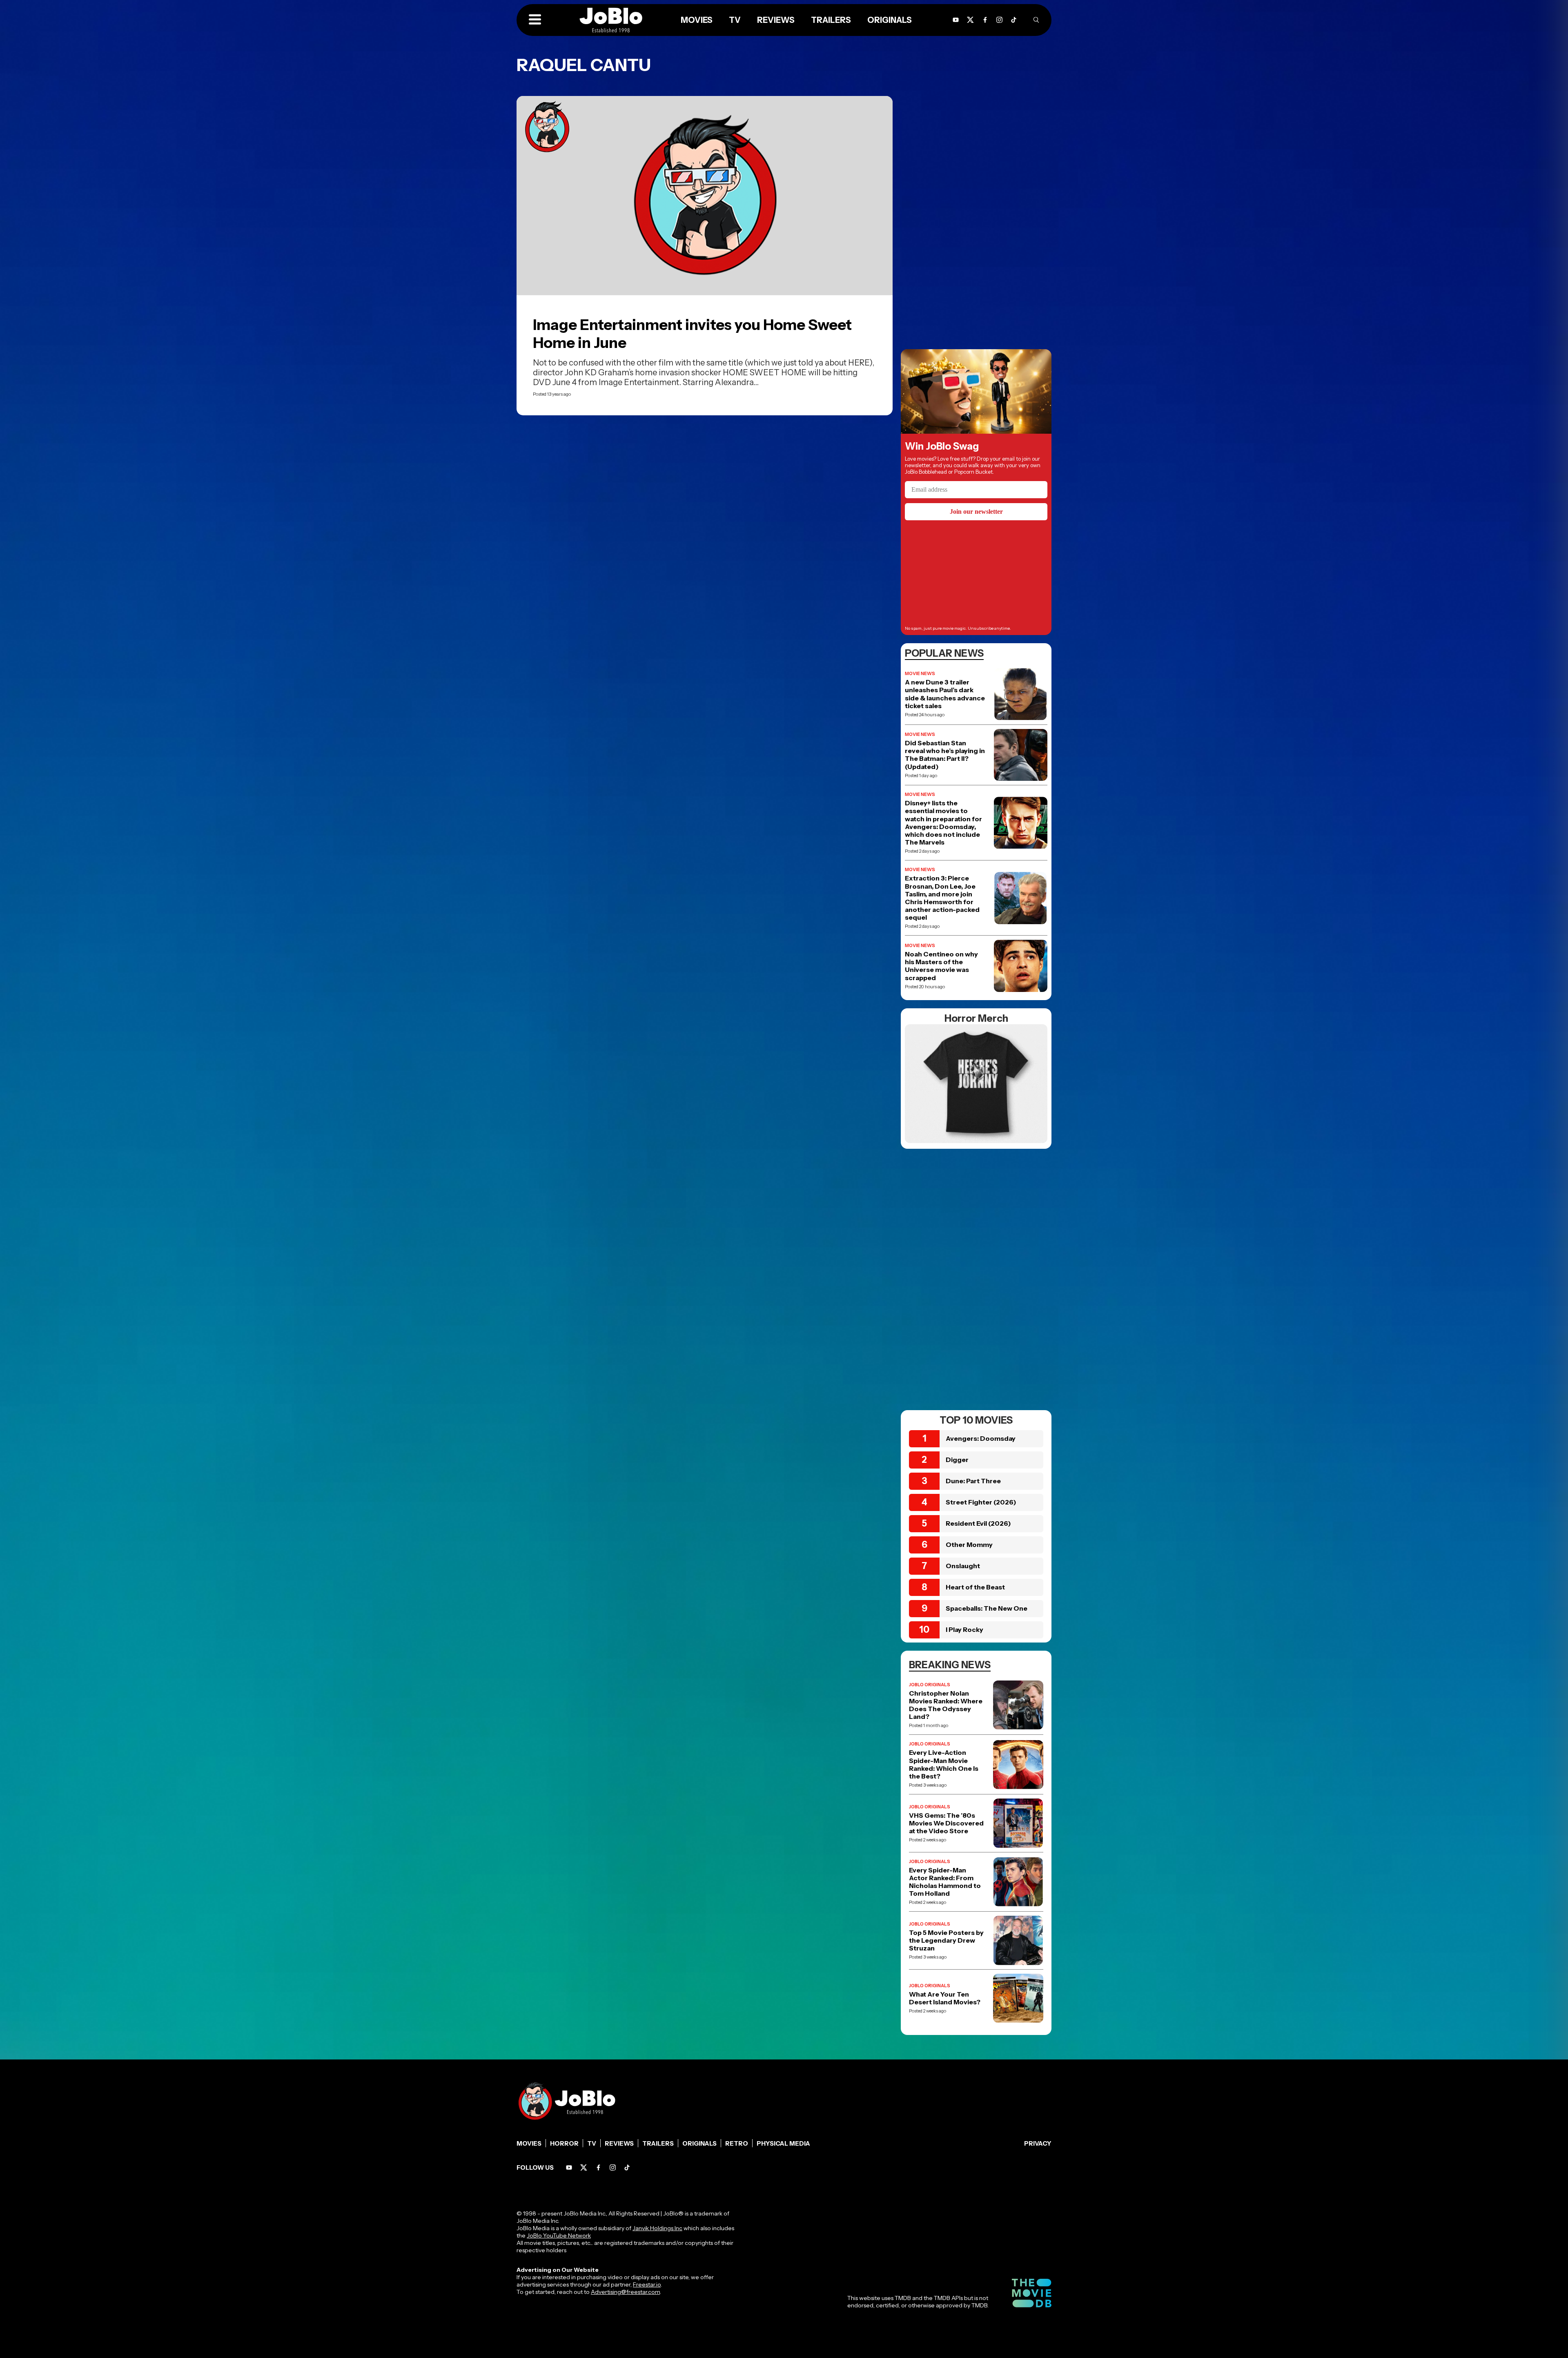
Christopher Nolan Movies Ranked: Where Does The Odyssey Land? (946, 1705)
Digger (957, 1460)
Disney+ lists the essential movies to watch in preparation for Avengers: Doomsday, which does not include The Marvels (943, 823)
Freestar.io (647, 2284)
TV (592, 2143)
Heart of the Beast (975, 1587)
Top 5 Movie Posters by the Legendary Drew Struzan (946, 1940)
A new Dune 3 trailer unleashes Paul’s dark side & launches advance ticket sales (945, 694)
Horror (564, 2143)
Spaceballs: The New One (987, 1608)
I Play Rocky (964, 1629)
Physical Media (783, 2143)
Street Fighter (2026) (981, 1502)
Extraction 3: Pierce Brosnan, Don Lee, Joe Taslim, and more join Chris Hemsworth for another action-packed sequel (942, 898)
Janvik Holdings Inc (657, 2228)
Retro (737, 2143)
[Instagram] (999, 20)
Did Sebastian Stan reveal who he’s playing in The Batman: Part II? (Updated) (945, 755)
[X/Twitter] (584, 2167)
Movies (529, 2143)
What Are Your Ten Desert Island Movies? (945, 1998)
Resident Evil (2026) (978, 1523)
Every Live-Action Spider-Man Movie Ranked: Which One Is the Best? (944, 1764)
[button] (535, 20)
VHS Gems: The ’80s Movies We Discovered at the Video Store (946, 1823)
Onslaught (963, 1566)
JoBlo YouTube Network (559, 2235)
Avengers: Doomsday (981, 1438)
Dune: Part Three (973, 1481)
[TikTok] (1014, 20)
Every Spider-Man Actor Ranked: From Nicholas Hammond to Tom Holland (945, 1882)
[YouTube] (569, 2167)
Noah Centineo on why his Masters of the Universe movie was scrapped (941, 966)
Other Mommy (969, 1545)
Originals (699, 2143)
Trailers (658, 2143)
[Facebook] (598, 2167)
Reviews (619, 2143)
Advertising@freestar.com (625, 2292)
